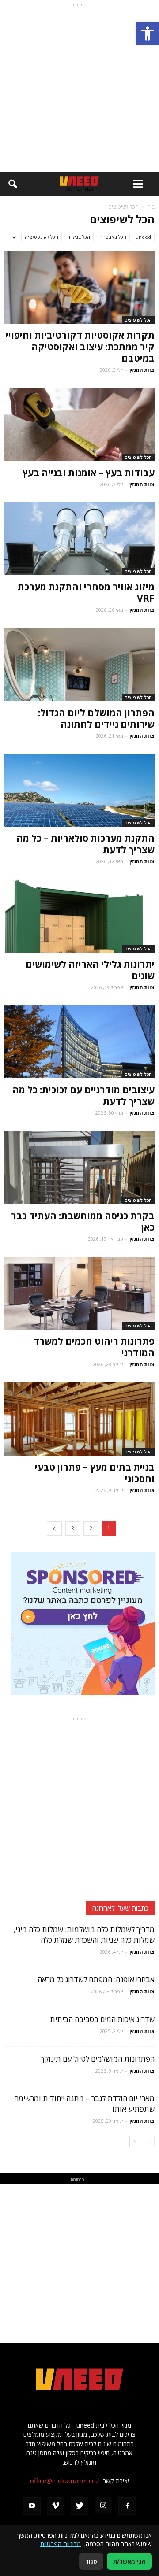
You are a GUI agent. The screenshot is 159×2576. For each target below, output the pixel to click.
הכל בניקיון (79, 237)
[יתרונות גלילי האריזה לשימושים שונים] (79, 916)
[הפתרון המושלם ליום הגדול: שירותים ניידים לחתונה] (79, 664)
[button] (148, 33)
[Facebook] (127, 2506)
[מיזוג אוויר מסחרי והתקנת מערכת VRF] (79, 539)
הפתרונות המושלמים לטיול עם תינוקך (98, 2059)
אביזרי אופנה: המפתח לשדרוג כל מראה (96, 1979)
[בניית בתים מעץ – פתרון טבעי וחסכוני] (79, 1419)
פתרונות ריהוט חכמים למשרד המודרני (94, 1347)
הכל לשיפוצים (138, 320)
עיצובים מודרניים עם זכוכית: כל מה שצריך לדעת (83, 1095)
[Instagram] (103, 2506)
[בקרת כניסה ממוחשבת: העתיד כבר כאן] (79, 1167)
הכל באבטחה (113, 237)
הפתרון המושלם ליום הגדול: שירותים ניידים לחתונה (96, 718)
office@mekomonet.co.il (65, 2481)
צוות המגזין (142, 370)
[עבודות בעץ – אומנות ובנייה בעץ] (79, 424)
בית (151, 207)
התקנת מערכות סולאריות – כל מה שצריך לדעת (85, 844)
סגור (91, 2561)
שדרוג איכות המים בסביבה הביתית (102, 2019)
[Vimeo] (56, 2506)
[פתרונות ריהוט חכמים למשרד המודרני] (79, 1293)
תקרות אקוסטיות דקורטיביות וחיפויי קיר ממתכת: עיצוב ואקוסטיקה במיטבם (80, 347)
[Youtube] (32, 2506)
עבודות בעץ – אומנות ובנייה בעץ (89, 473)
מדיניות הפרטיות (61, 2544)
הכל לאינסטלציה (42, 237)
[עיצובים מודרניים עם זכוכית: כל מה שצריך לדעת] (79, 1042)
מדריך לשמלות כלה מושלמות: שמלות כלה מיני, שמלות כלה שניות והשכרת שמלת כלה (84, 1935)
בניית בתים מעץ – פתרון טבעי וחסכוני (95, 1473)
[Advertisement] (79, 89)
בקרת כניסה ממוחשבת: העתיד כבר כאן (83, 1221)
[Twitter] (79, 2506)
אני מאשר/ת (129, 2561)
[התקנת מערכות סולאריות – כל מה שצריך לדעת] (79, 790)
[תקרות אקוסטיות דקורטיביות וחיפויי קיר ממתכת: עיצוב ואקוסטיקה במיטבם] (79, 287)
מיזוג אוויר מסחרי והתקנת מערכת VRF (86, 592)
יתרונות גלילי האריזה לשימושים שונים (90, 970)
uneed (143, 237)
